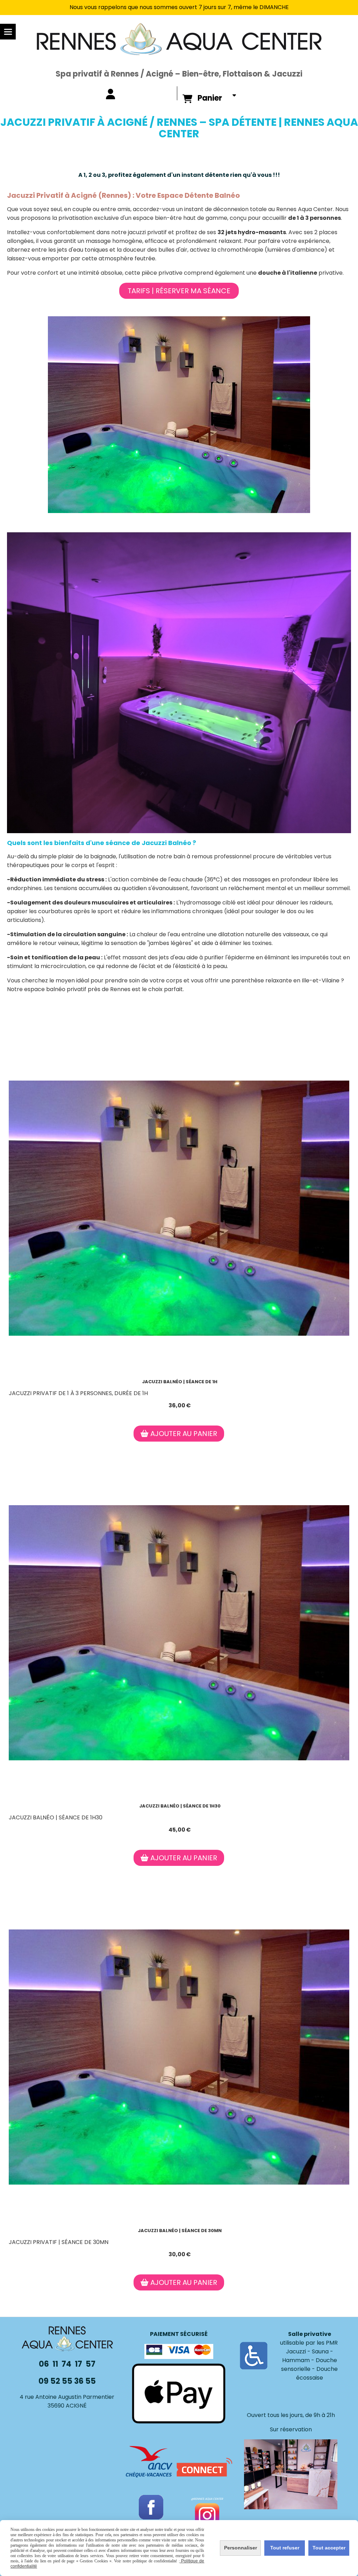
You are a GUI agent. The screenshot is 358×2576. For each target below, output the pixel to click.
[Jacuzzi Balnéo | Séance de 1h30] (179, 1633)
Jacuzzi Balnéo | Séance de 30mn (180, 2231)
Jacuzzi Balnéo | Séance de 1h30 (180, 1806)
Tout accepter (329, 2548)
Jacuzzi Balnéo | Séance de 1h (180, 1382)
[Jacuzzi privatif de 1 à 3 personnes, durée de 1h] (179, 1208)
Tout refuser (285, 2548)
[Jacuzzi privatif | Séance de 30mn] (179, 2057)
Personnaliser (241, 2548)
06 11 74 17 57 (67, 2364)
